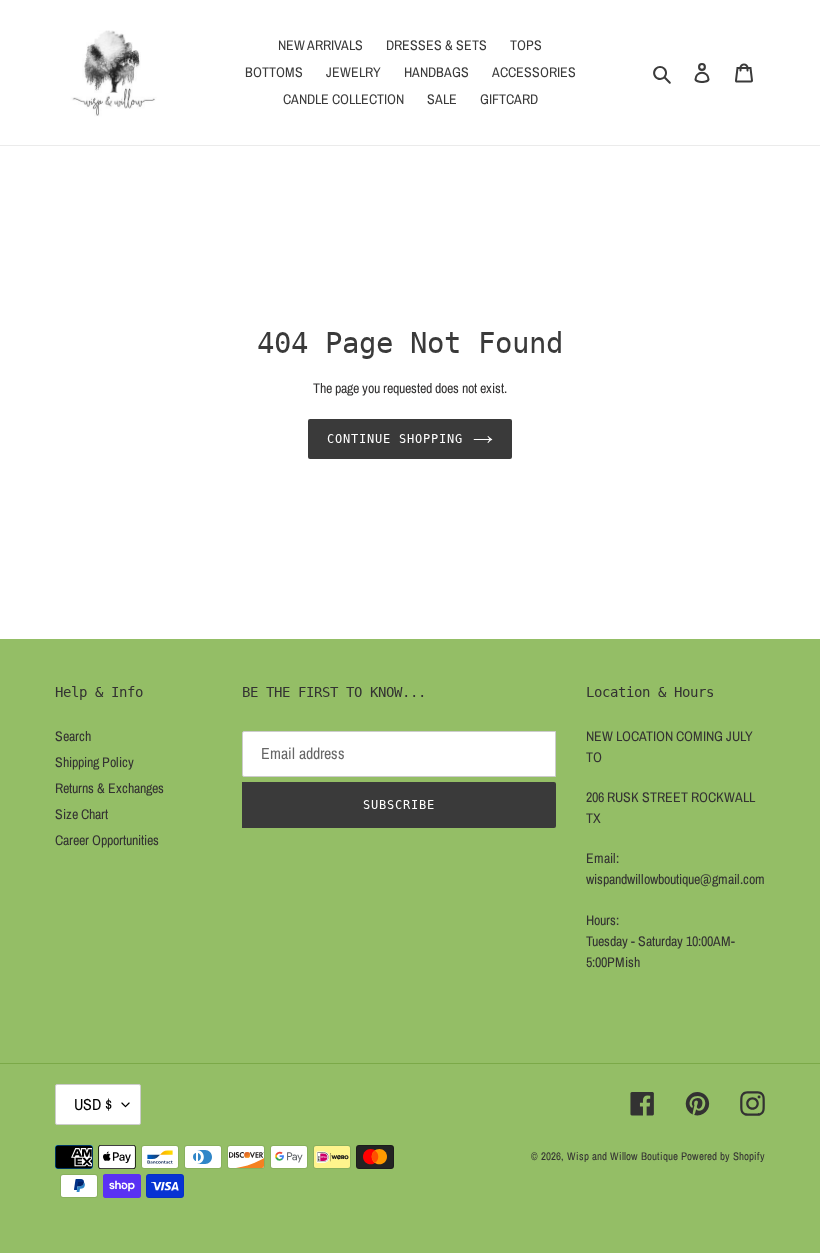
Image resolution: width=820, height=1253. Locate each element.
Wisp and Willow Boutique (622, 1156)
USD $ (93, 1104)
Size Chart (81, 814)
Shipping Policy (94, 762)
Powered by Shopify (723, 1156)
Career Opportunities (107, 840)
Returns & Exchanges (109, 788)
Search (73, 736)
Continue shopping (394, 439)
